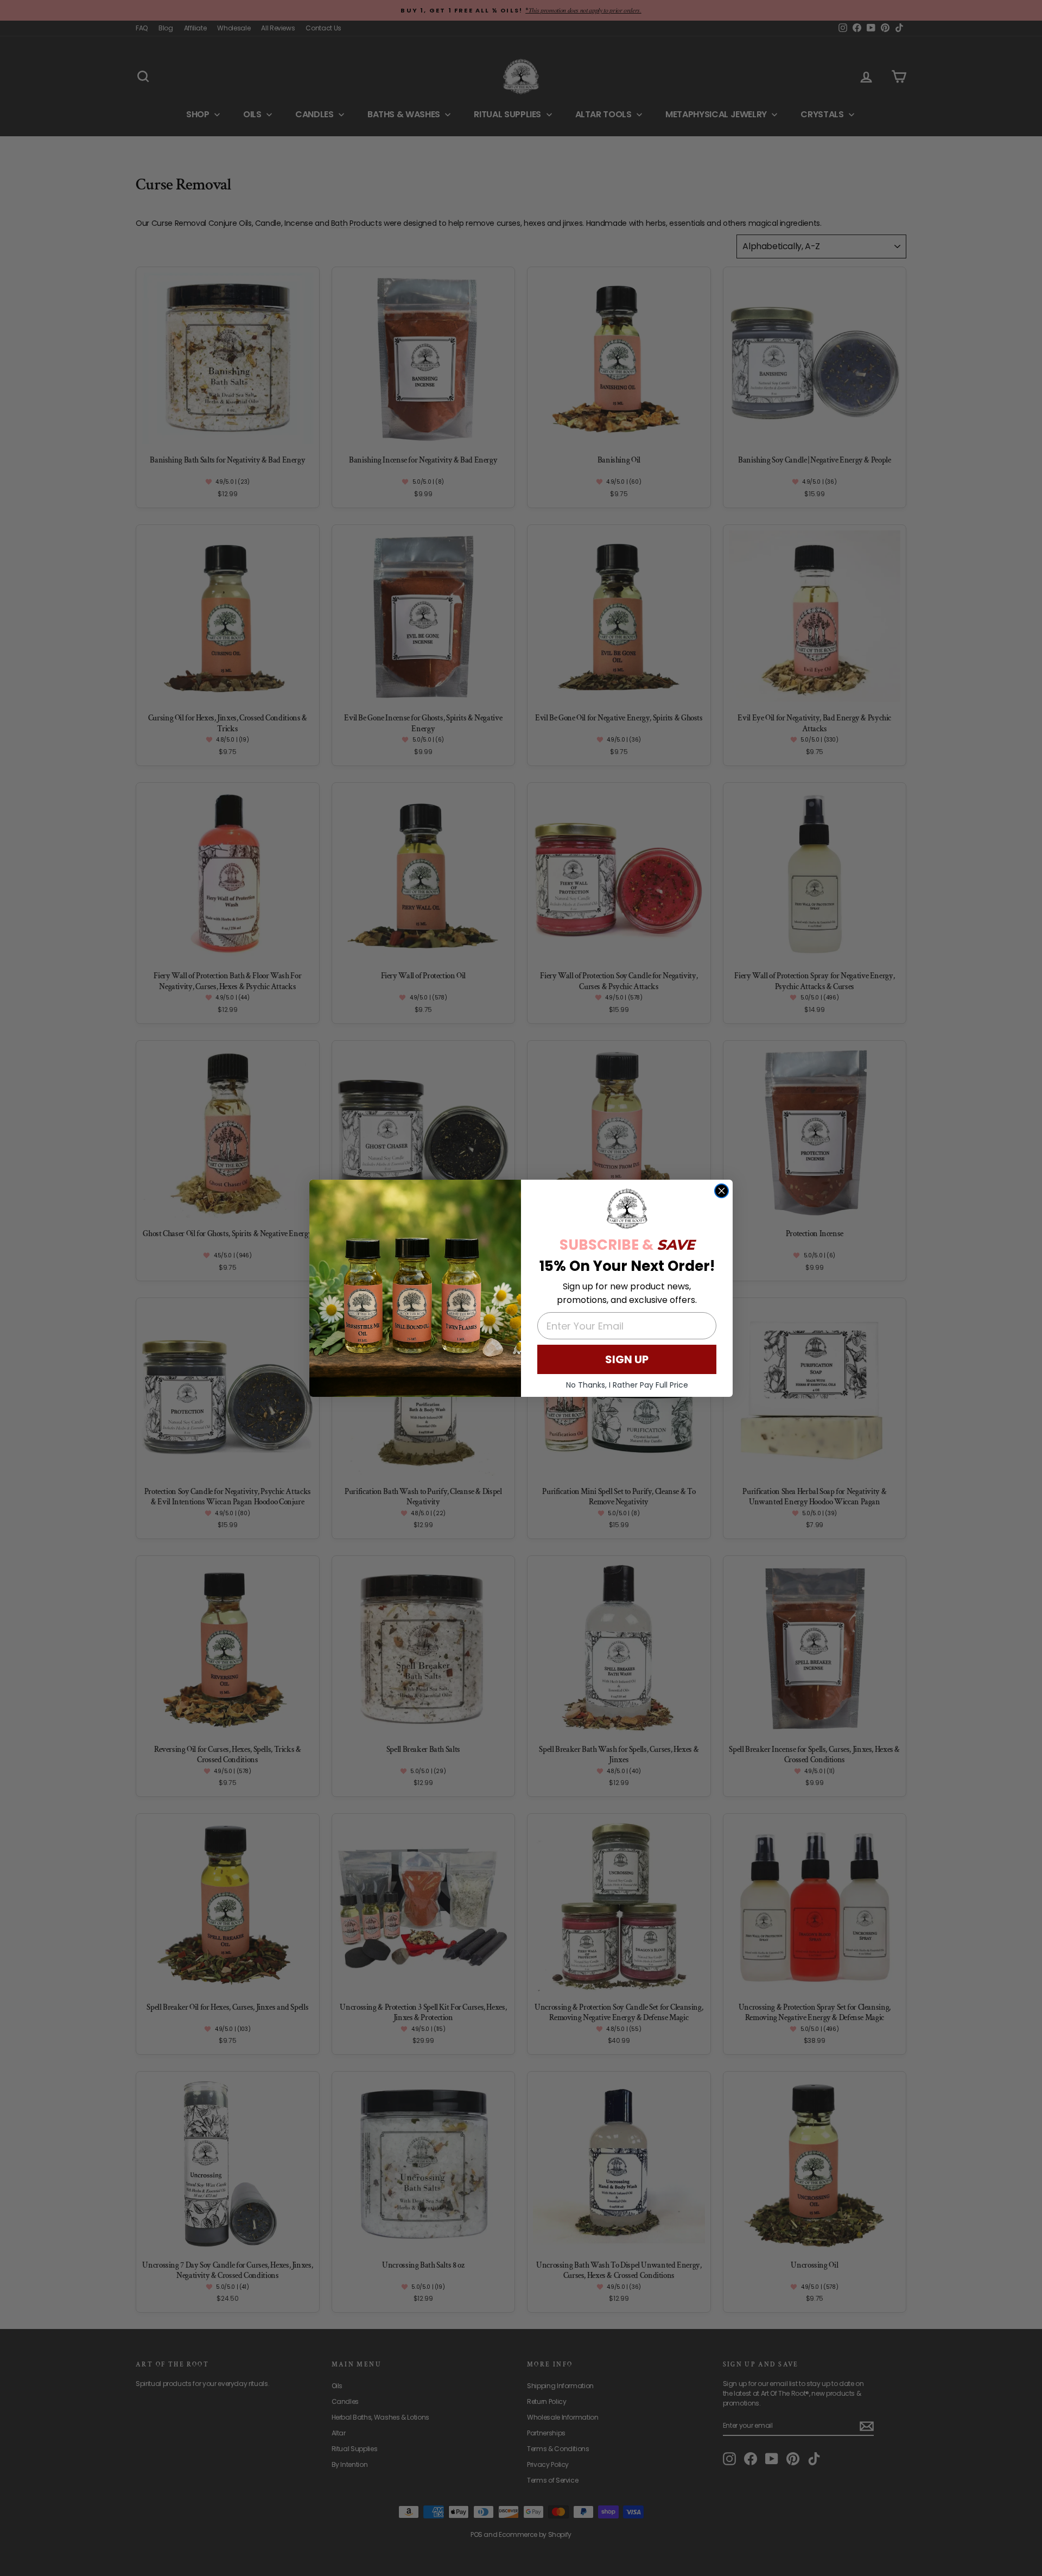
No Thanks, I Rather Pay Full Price (627, 1385)
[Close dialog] (722, 1191)
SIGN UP (627, 1359)
